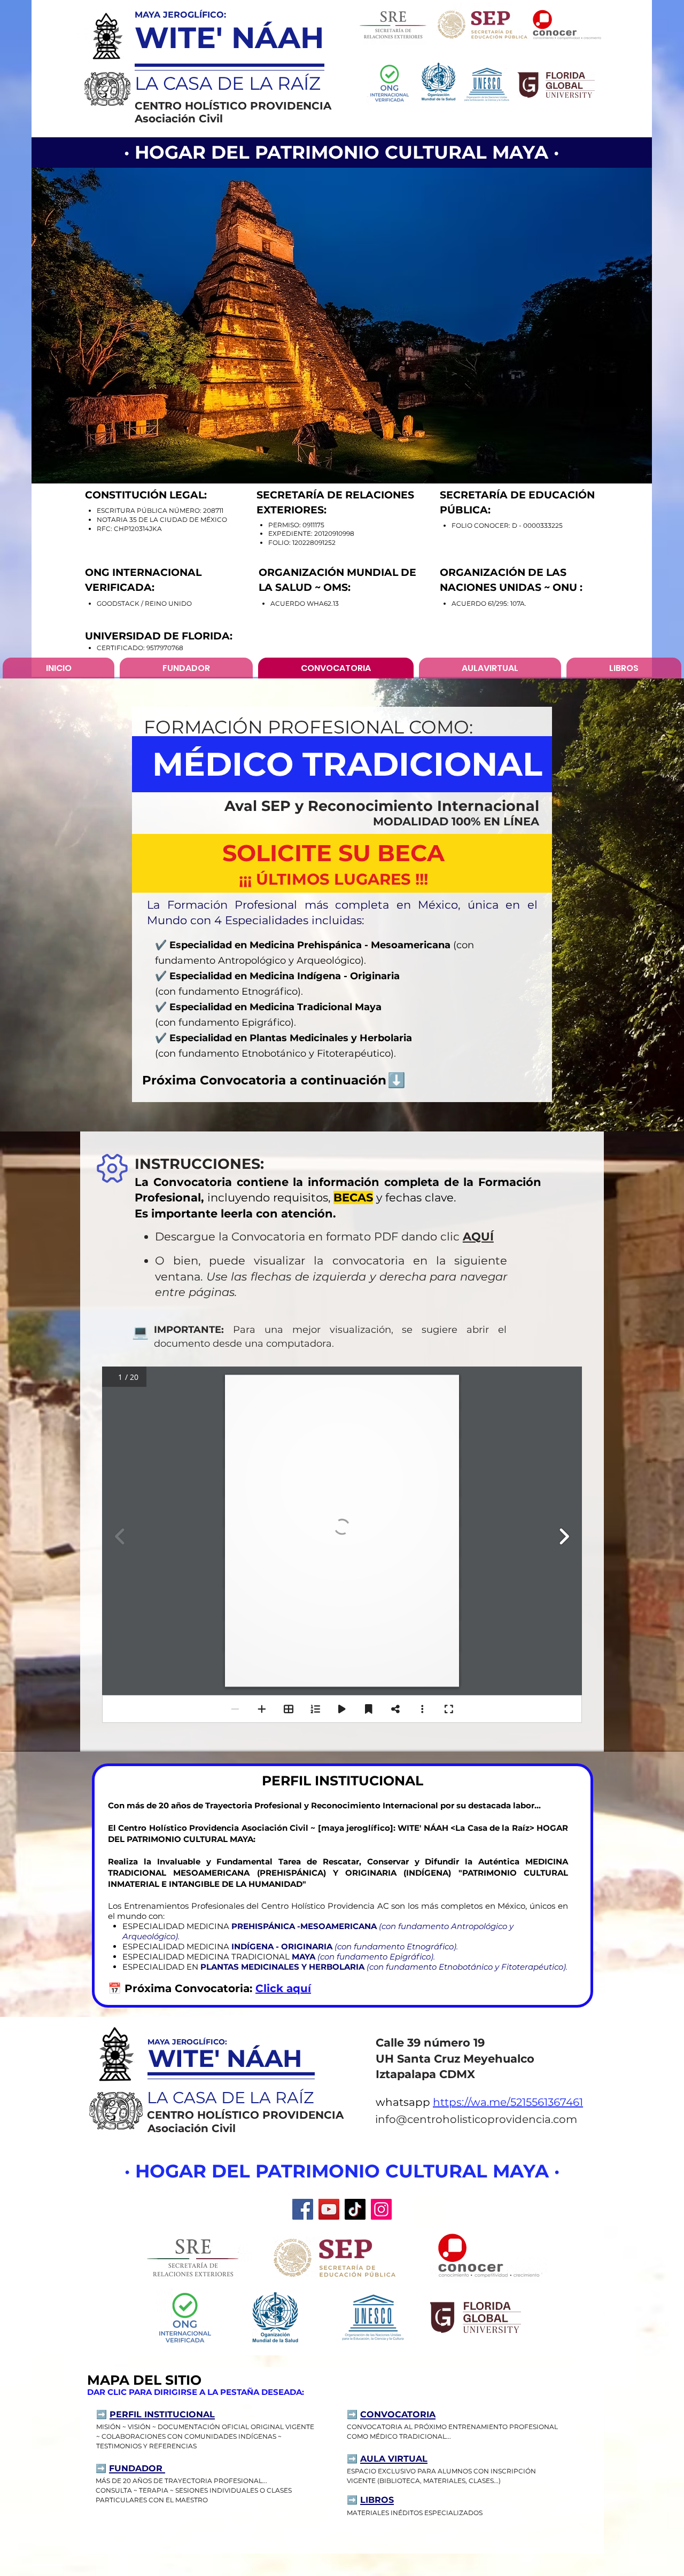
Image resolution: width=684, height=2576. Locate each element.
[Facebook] (303, 2209)
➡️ (102, 2468)
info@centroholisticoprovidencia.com (476, 2119)
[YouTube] (329, 2209)
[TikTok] (355, 2209)
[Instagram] (381, 2209)
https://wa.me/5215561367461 (508, 2102)
